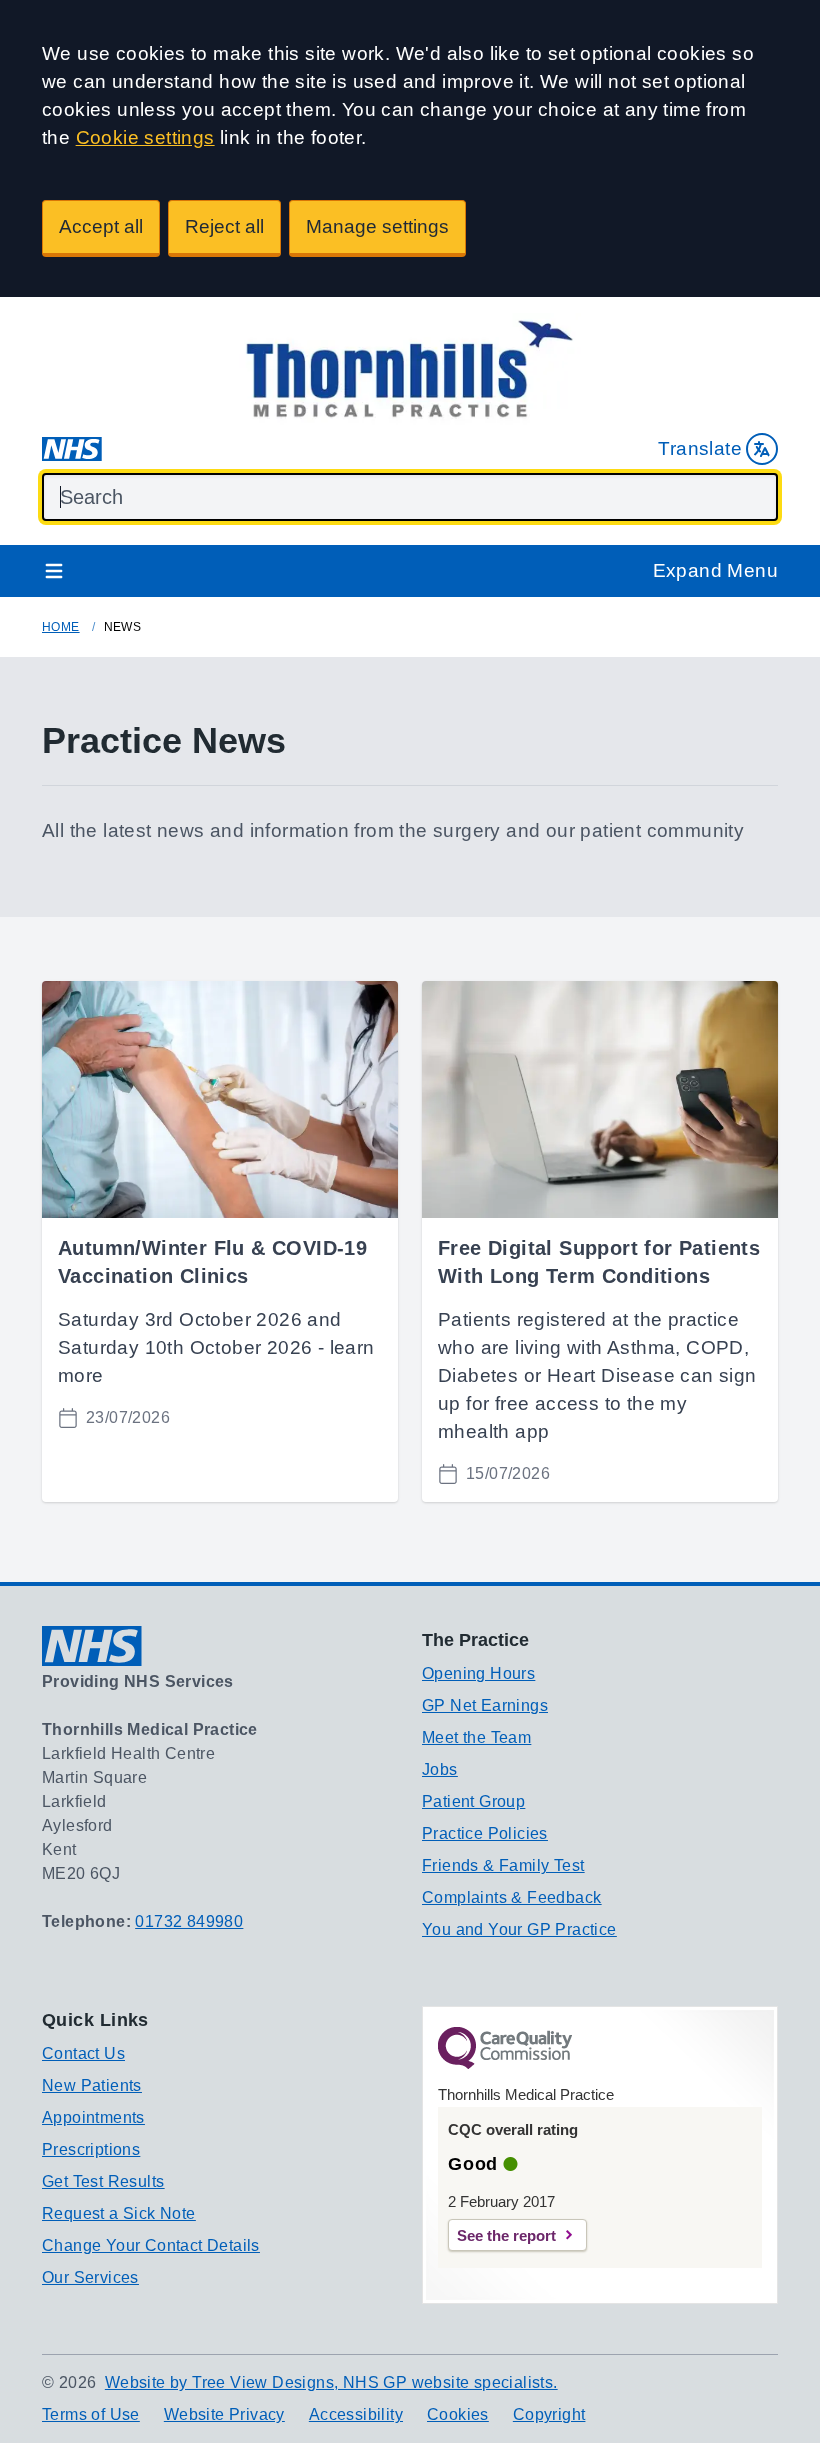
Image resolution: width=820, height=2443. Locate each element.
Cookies (458, 2414)
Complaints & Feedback (511, 1897)
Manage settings (377, 226)
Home (61, 627)
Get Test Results (103, 2181)
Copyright (549, 2414)
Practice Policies (485, 1833)
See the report (506, 2235)
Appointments (93, 2117)
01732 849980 (189, 1921)
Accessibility (356, 2414)
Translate (700, 448)
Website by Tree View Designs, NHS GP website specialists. (331, 2382)
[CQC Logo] (505, 2064)
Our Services (90, 2277)
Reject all (224, 226)
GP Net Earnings (485, 1705)
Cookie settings (145, 137)
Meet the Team (476, 1737)
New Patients (92, 2085)
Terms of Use (91, 2414)
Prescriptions (91, 2149)
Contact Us (83, 2053)
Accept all (101, 226)
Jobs (440, 1769)
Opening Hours (478, 1673)
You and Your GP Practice (519, 1929)
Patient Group (473, 1801)
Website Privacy (224, 2414)
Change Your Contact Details (151, 2245)
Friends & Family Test (503, 1865)
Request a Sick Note (119, 2213)
